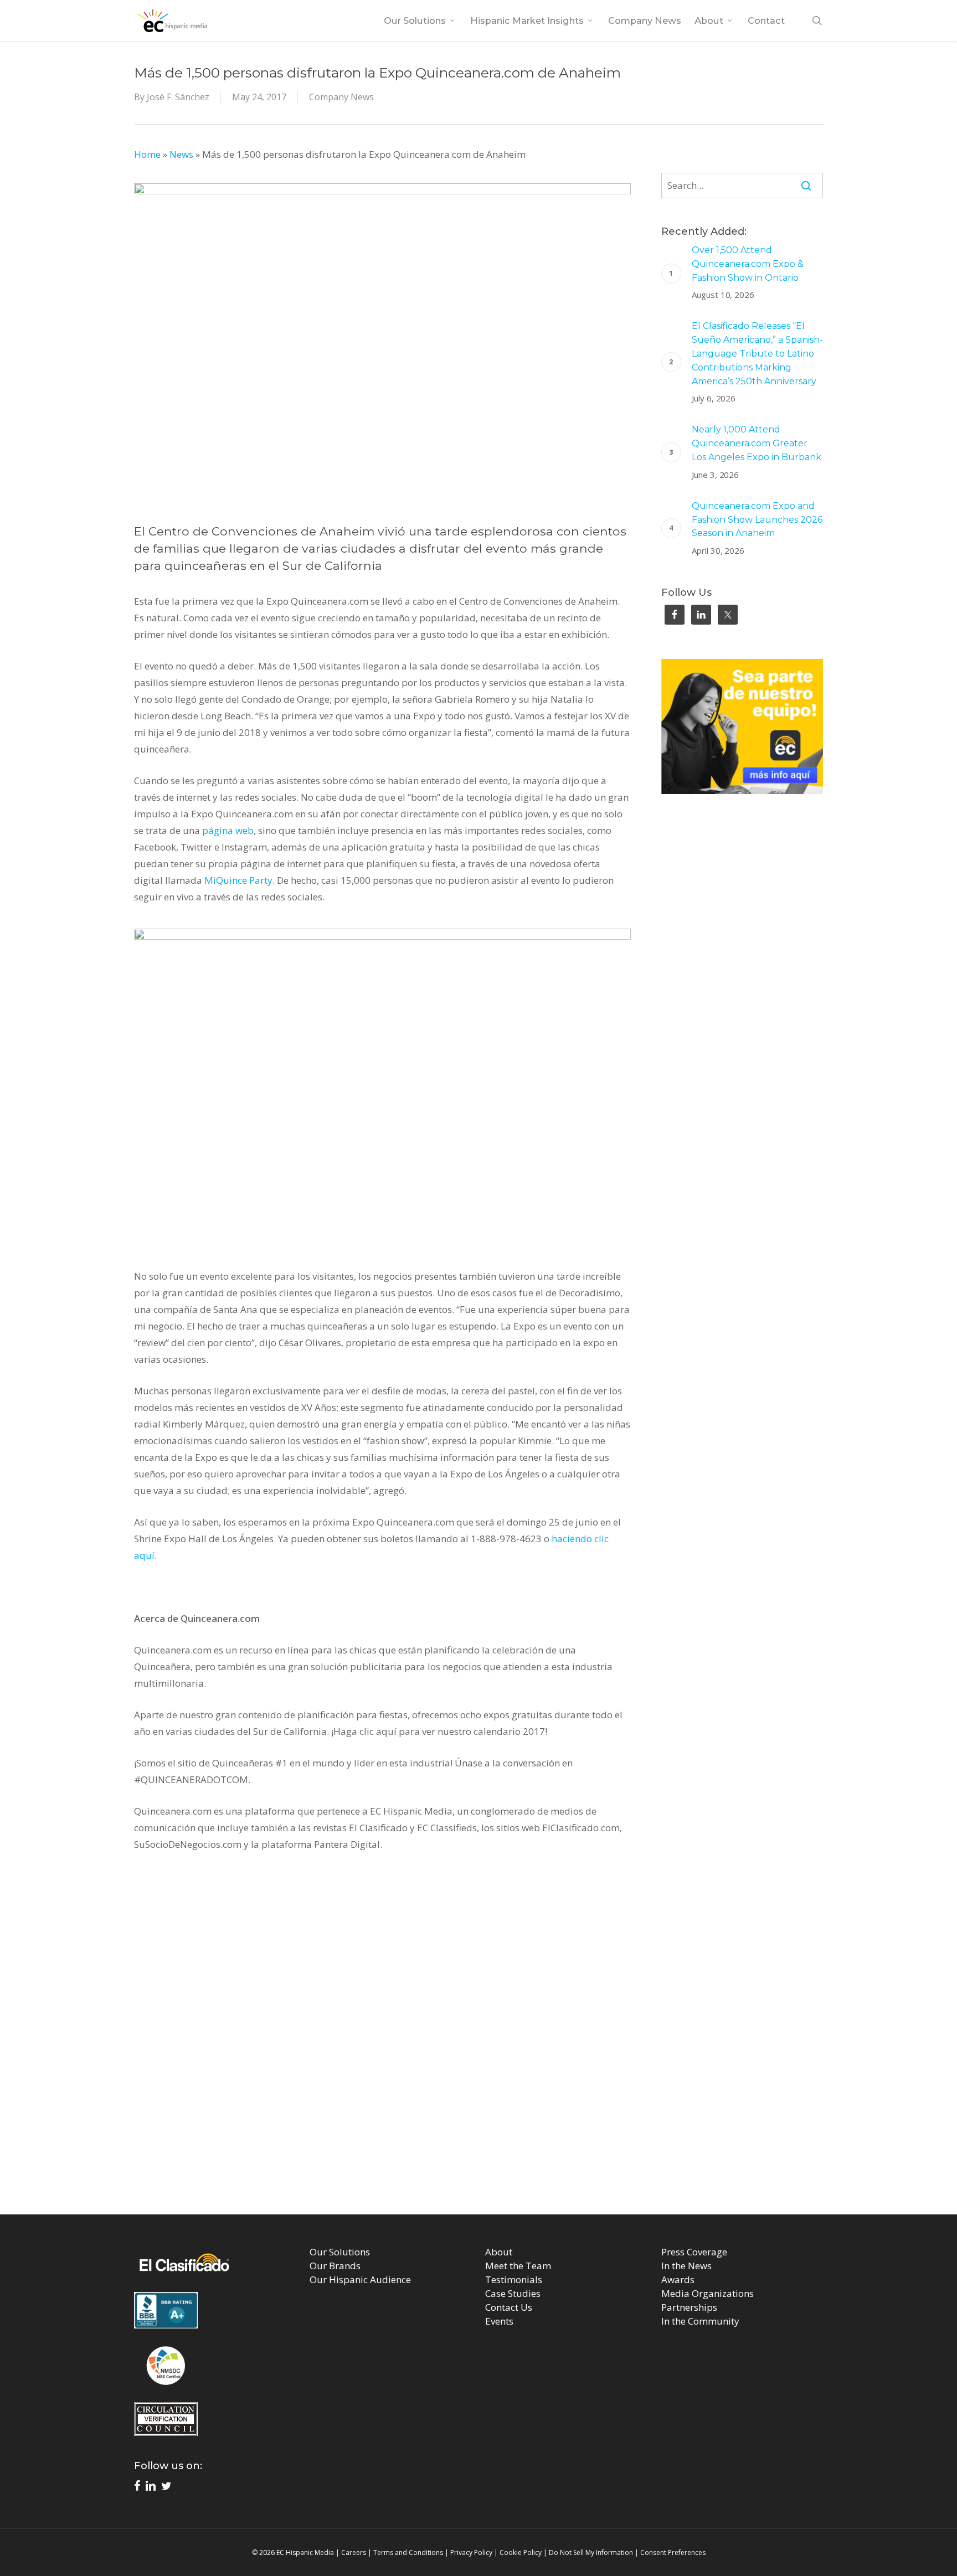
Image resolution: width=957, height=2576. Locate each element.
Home (147, 154)
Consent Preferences (673, 2552)
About (499, 2252)
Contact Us (509, 2307)
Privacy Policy (471, 2552)
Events (499, 2321)
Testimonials (514, 2279)
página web (228, 830)
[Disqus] (479, 2049)
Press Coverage (694, 2252)
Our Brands (335, 2266)
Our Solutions (340, 2252)
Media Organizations (708, 2293)
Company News (341, 97)
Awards (678, 2279)
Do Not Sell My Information (591, 2552)
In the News (686, 2266)
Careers (354, 2552)
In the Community (700, 2321)
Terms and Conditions (408, 2552)
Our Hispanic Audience (360, 2279)
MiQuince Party (238, 880)
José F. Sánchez (178, 97)
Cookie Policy (521, 2552)
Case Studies (513, 2293)
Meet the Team (518, 2266)
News (181, 154)
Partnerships (689, 2307)
